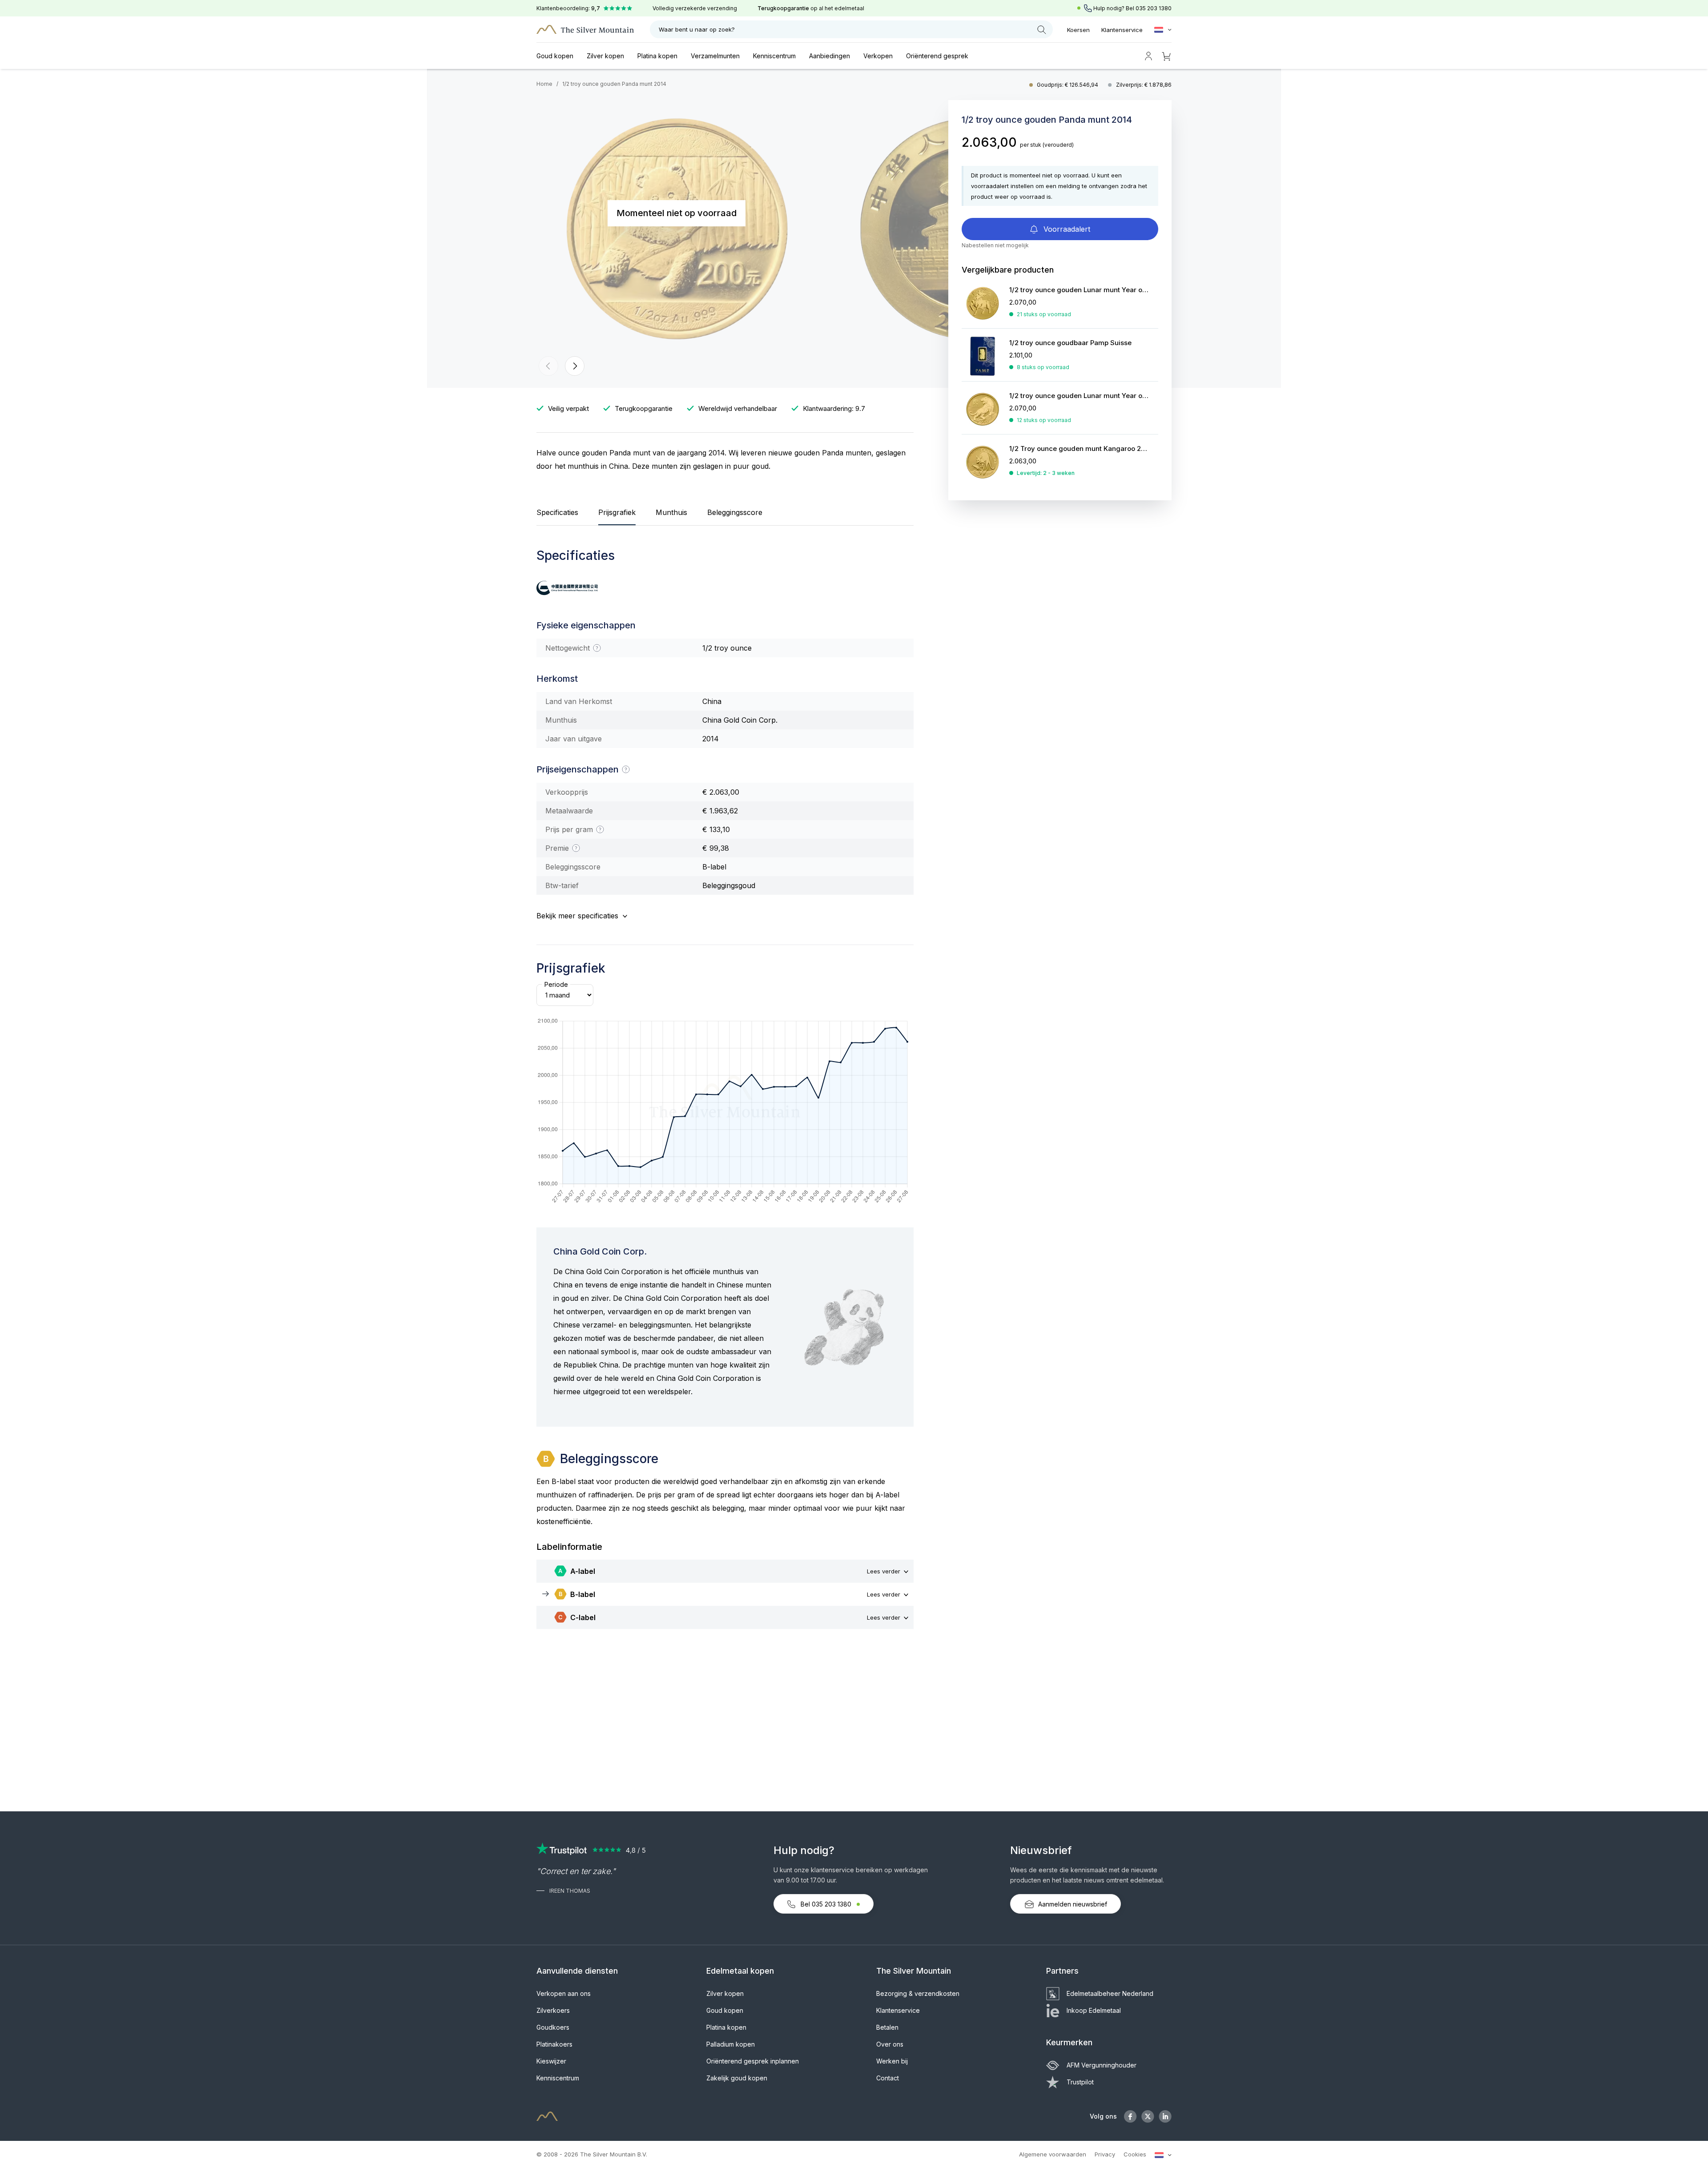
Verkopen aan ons (564, 1993)
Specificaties (557, 512)
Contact (888, 2078)
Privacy (1105, 2154)
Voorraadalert (1066, 229)
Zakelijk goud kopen (737, 2078)
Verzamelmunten (715, 56)
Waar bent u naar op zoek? (697, 29)
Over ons (890, 2044)
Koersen (1078, 30)
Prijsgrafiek (617, 512)
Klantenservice (1122, 30)
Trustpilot (1080, 2082)
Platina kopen (657, 56)
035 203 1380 (1154, 8)
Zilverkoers (553, 2010)
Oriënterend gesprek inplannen (753, 2061)
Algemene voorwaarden (1053, 2154)
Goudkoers (553, 2027)
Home (544, 84)
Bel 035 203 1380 (826, 1904)
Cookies (1135, 2154)
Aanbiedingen (830, 56)
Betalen (887, 2027)
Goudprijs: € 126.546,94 (1068, 85)
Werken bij (892, 2061)
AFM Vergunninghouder (1102, 2065)
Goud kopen (555, 56)
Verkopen (878, 56)
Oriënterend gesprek (937, 56)
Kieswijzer (551, 2061)
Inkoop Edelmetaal (1094, 2010)
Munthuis (671, 512)
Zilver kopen (605, 56)
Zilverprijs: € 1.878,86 (1144, 85)
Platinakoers (554, 2044)
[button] (548, 366)
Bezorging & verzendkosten (918, 1993)
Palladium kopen (731, 2044)
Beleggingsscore (735, 512)
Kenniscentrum (774, 56)
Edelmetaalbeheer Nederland (1110, 1993)
